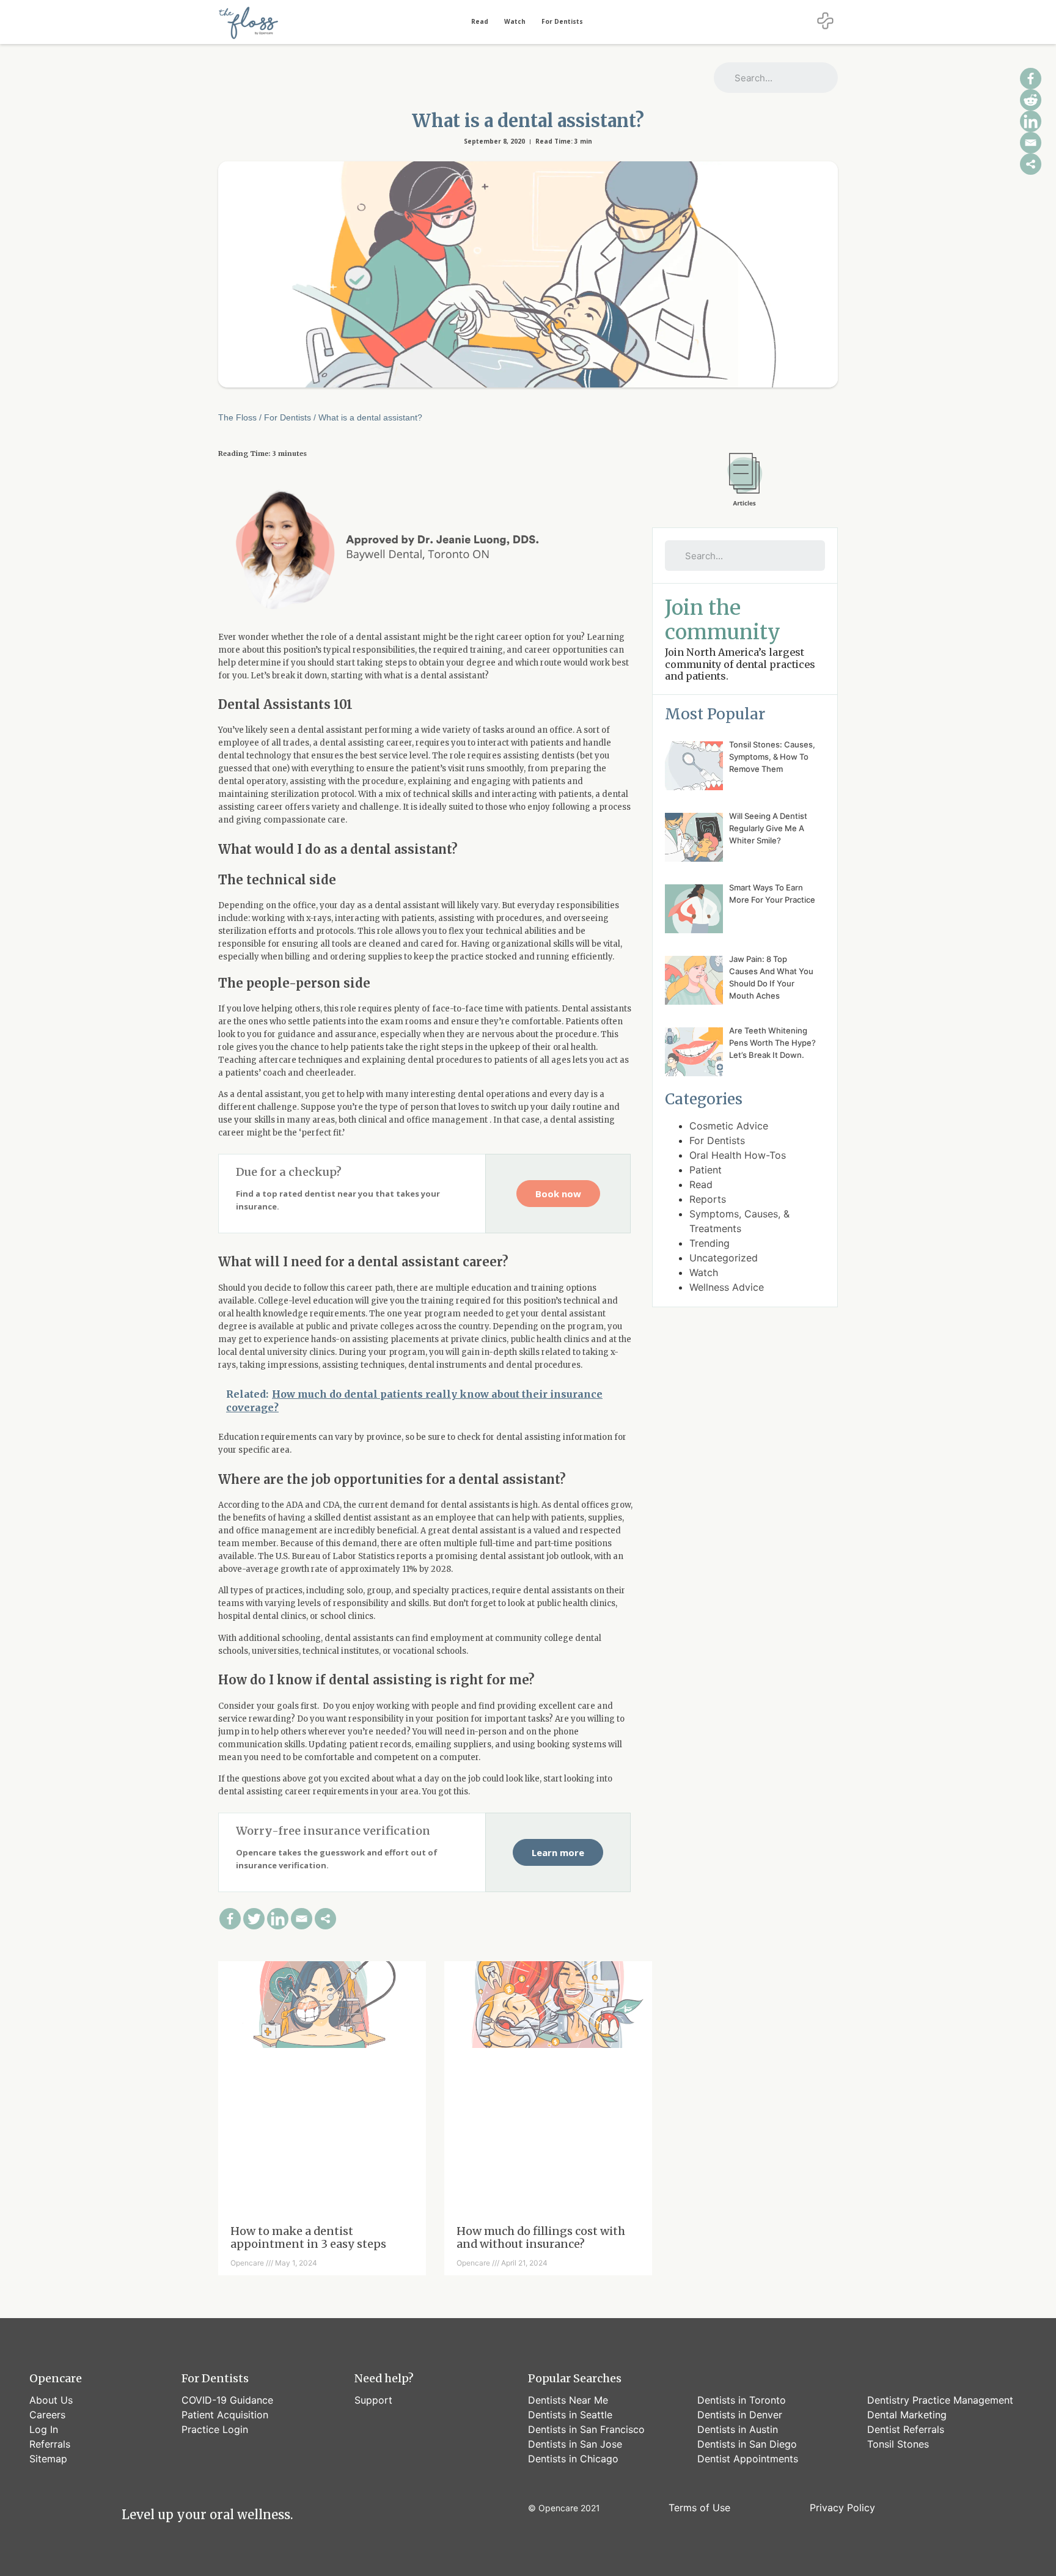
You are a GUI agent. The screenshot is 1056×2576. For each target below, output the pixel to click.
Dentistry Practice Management (940, 2400)
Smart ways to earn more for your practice (772, 894)
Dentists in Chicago (573, 2459)
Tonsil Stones (898, 2444)
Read (480, 21)
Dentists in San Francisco (586, 2429)
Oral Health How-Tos (738, 1155)
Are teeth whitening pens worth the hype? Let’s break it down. (772, 1043)
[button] (558, 1194)
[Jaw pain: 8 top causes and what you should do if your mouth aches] (694, 982)
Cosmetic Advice (729, 1126)
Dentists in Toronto (742, 2400)
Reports (708, 1199)
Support (373, 2400)
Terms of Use (699, 2508)
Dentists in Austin (738, 2429)
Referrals (50, 2444)
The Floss (237, 417)
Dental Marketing (907, 2415)
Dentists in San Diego (747, 2444)
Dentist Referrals (906, 2429)
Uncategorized (724, 1258)
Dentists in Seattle (570, 2415)
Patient (706, 1170)
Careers (47, 2415)
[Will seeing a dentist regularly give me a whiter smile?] (694, 839)
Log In (44, 2429)
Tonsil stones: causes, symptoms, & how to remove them (772, 757)
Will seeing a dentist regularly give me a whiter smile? (768, 828)
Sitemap (48, 2459)
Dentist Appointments (748, 2459)
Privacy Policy (842, 2508)
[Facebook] (230, 1919)
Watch (515, 21)
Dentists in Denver (740, 2415)
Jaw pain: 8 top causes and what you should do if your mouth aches (771, 977)
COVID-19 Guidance (227, 2400)
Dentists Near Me (568, 2400)
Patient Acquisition (225, 2415)
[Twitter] (254, 1919)
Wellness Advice (727, 1287)
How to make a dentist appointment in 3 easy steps (308, 2238)
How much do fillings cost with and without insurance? (541, 2238)
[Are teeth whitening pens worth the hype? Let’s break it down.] (694, 1054)
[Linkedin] (278, 1919)
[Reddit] (1031, 100)
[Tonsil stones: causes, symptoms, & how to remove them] (694, 768)
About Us (51, 2400)
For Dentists (562, 21)
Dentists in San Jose (575, 2444)
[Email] (302, 1919)
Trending (710, 1243)
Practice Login (215, 2429)
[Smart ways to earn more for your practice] (694, 911)
